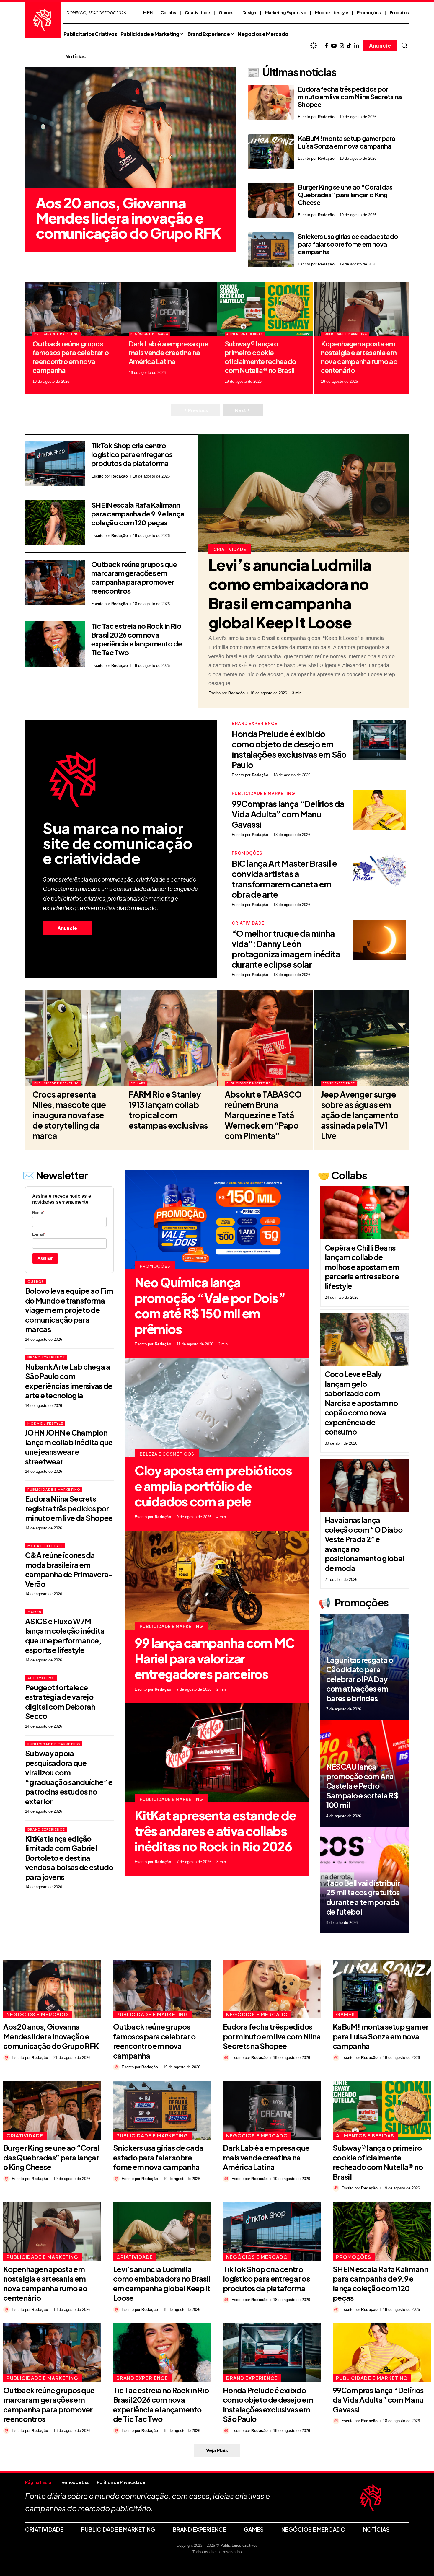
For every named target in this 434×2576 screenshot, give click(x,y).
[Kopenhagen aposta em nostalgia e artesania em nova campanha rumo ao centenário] (361, 309)
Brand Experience (255, 723)
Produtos (399, 12)
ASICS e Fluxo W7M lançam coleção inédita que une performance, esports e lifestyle (65, 1636)
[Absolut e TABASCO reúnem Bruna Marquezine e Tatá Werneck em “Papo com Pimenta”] (265, 1038)
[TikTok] (349, 46)
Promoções (369, 12)
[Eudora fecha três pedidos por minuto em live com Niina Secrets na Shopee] (271, 102)
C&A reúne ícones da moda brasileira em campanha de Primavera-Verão (69, 1570)
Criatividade (197, 12)
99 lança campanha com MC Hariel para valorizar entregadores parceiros (214, 1658)
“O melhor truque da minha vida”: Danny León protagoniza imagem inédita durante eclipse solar (286, 949)
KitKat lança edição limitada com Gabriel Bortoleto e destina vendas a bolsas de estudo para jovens (69, 1858)
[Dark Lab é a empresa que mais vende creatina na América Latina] (169, 309)
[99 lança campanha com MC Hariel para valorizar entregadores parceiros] (217, 1580)
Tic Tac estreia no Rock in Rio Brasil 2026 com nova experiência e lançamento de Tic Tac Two (137, 639)
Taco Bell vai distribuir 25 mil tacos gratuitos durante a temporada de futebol (363, 1897)
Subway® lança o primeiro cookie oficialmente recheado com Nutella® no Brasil (260, 357)
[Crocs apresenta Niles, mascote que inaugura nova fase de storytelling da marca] (73, 1038)
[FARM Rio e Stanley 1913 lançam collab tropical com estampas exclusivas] (169, 1038)
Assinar (45, 1258)
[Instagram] (342, 46)
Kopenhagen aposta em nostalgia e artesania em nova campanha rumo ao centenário (359, 357)
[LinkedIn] (356, 46)
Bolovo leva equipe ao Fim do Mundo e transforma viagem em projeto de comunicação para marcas (69, 1310)
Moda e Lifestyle (332, 12)
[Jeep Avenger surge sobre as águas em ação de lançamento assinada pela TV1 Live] (361, 1038)
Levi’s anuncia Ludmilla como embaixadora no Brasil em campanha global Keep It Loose (290, 593)
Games (226, 12)
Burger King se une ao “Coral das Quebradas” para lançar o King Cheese (345, 195)
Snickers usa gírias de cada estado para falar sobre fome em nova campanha (348, 244)
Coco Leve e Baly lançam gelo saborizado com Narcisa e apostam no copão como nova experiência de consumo (361, 1403)
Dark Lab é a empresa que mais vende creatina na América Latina (169, 352)
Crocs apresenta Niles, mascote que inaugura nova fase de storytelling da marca (69, 1115)
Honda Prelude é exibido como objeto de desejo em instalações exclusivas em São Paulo (289, 749)
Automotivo (41, 1678)
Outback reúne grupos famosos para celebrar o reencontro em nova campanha (71, 357)
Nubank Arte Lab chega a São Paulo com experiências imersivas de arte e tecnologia (69, 1381)
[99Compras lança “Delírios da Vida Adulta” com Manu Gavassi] (379, 810)
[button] (404, 45)
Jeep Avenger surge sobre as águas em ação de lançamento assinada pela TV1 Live (360, 1115)
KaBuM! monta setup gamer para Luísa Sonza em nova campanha (347, 142)
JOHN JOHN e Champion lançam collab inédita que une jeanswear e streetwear (69, 1447)
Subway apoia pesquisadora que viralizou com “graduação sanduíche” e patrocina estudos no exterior (69, 1777)
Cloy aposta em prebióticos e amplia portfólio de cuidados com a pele (213, 1486)
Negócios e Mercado (149, 334)
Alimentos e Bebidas (245, 334)
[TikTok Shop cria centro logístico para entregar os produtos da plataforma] (55, 463)
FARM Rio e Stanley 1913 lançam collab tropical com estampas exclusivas (168, 1110)
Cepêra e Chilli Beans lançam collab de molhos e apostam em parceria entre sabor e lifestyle (362, 1267)
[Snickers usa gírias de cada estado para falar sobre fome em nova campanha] (271, 250)
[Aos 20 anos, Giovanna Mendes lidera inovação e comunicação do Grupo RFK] (131, 128)
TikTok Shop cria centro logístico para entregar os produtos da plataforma (132, 454)
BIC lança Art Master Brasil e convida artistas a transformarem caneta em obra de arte (284, 879)
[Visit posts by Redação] (6, 2058)
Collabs (168, 12)
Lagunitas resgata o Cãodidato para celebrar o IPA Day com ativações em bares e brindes (360, 1679)
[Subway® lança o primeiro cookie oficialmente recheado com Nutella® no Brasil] (265, 309)
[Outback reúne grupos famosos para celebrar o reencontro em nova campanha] (73, 309)
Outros (36, 1282)
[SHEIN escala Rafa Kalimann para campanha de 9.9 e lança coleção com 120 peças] (55, 523)
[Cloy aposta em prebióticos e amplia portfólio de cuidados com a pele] (217, 1408)
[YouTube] (334, 46)
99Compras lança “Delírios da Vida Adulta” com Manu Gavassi (288, 814)
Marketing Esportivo (286, 12)
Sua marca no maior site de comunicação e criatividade (118, 843)
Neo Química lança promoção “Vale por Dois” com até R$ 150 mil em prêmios (210, 1305)
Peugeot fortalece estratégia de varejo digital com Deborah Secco (60, 1702)
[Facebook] (326, 46)
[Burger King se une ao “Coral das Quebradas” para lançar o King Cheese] (271, 200)
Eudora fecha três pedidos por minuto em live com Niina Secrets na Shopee (350, 97)
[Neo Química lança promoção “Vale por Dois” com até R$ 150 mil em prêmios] (217, 1220)
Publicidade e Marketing (56, 334)
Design (249, 12)
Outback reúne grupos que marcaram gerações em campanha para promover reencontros (134, 577)
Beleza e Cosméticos (167, 1454)
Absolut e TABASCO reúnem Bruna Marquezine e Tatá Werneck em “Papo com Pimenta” (263, 1115)
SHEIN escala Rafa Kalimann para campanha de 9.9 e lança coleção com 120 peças (138, 514)
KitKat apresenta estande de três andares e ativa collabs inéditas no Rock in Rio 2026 (215, 1831)
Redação (326, 117)
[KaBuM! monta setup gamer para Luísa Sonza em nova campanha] (271, 152)
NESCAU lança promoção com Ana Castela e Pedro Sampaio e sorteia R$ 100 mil (362, 1786)
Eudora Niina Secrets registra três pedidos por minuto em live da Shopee (69, 1508)
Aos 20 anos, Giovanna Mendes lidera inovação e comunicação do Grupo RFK (128, 218)
